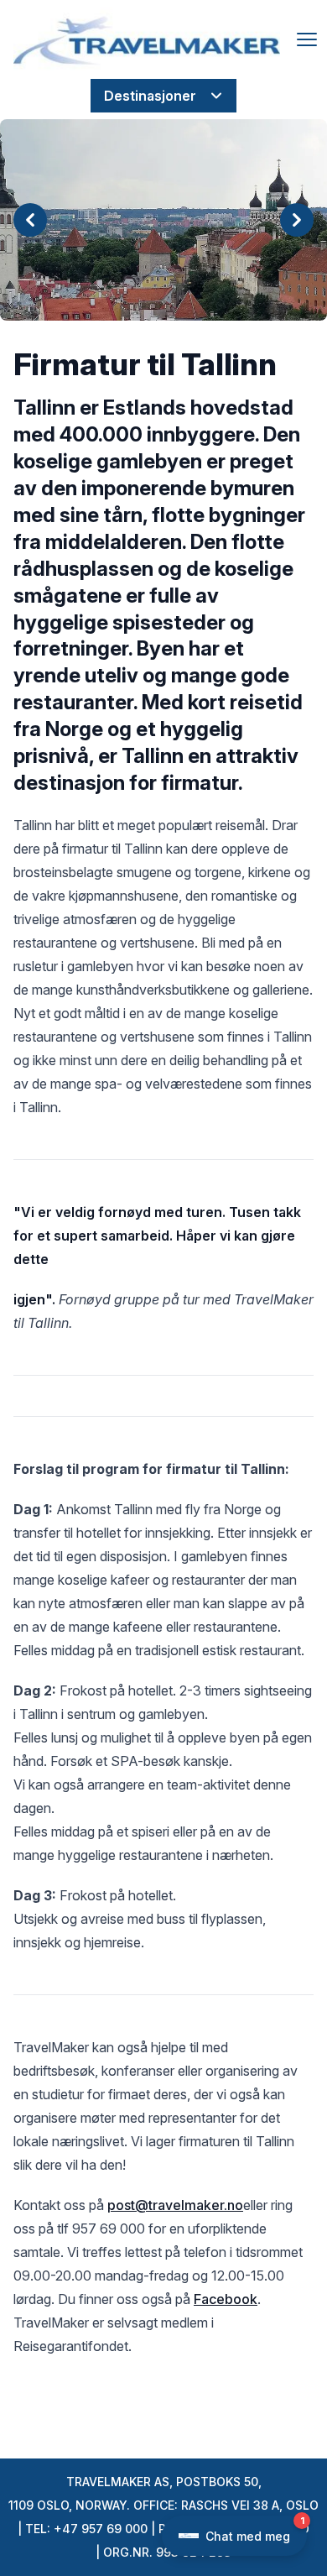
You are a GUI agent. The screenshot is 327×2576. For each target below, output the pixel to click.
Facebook (226, 2299)
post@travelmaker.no (175, 2205)
